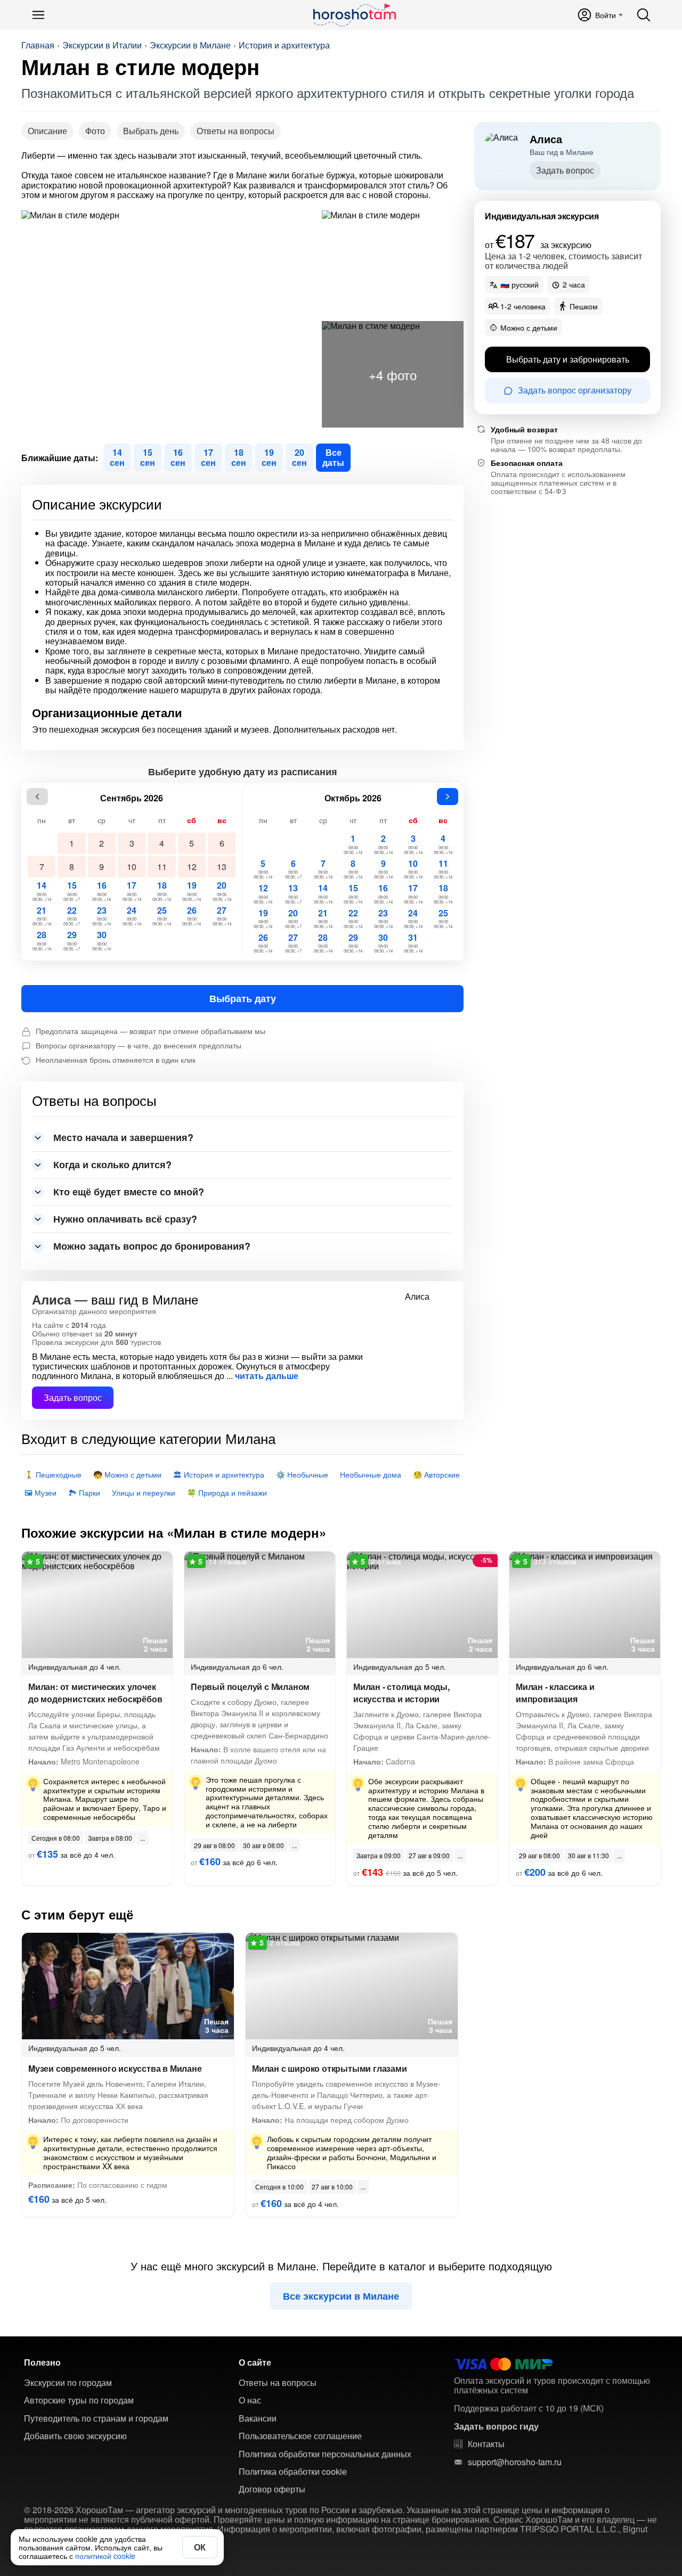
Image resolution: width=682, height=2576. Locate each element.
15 (72, 891)
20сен (299, 457)
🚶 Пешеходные (53, 1474)
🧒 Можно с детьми (127, 1474)
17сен (208, 457)
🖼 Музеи (40, 1492)
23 (102, 916)
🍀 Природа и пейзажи (227, 1492)
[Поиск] (644, 15)
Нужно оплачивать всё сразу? (125, 1219)
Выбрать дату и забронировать (568, 359)
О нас (250, 2400)
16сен (178, 457)
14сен (117, 457)
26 (192, 916)
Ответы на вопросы (236, 131)
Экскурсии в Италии (102, 45)
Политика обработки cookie (293, 2472)
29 (72, 940)
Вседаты (333, 457)
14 (42, 891)
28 (42, 940)
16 (102, 891)
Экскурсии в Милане (190, 45)
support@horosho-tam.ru (515, 2462)
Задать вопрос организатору (575, 391)
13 (222, 867)
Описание (47, 131)
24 (132, 916)
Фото (95, 131)
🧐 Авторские (436, 1474)
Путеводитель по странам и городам (96, 2418)
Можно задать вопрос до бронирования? (152, 1246)
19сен (269, 457)
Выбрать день (151, 131)
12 (192, 867)
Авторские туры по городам (79, 2400)
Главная (38, 45)
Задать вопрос (73, 1397)
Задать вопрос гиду (496, 2426)
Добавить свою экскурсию (75, 2436)
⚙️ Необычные (302, 1474)
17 (132, 891)
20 (222, 891)
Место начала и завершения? (123, 1137)
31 (413, 943)
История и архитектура (284, 45)
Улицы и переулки (144, 1492)
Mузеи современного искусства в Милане (115, 2068)
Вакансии (258, 2418)
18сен (239, 457)
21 (42, 916)
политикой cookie (105, 2556)
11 (162, 867)
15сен (148, 457)
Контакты (486, 2444)
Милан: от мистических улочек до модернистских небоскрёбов (95, 1693)
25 (162, 916)
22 (72, 916)
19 (192, 891)
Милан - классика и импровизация (555, 1693)
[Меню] (38, 15)
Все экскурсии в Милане (341, 2296)
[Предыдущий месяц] (37, 797)
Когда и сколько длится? (112, 1164)
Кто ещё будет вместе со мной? (129, 1192)
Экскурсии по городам (68, 2383)
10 (132, 867)
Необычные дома (371, 1474)
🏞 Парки (84, 1492)
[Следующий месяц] (448, 797)
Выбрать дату (243, 998)
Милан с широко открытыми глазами (330, 2068)
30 (102, 940)
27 (222, 916)
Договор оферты (272, 2489)
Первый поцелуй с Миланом (250, 1687)
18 (162, 891)
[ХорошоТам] (354, 15)
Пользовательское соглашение (300, 2436)
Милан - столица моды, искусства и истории (401, 1693)
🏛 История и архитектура (219, 1474)
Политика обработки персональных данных (325, 2454)
